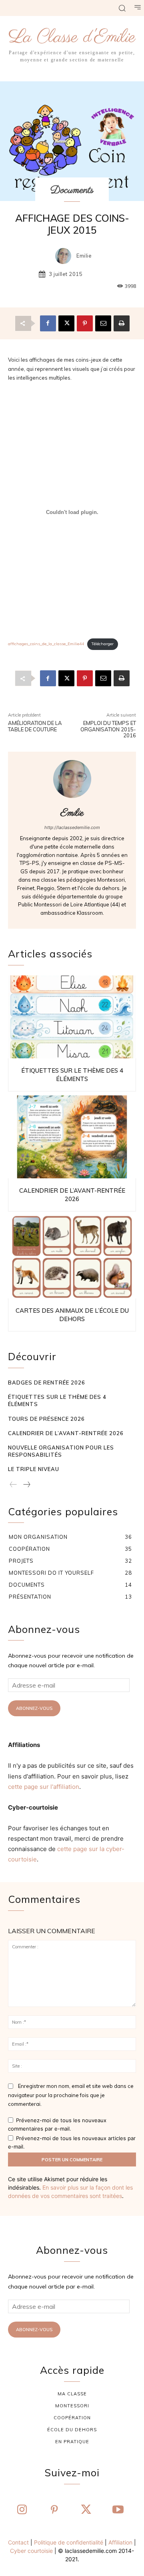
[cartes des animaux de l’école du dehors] (72, 1257)
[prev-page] (13, 1485)
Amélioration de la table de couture (35, 726)
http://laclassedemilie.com (72, 827)
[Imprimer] (122, 323)
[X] (66, 323)
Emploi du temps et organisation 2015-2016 (108, 729)
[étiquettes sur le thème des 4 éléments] (72, 1017)
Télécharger (102, 644)
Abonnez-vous (34, 1708)
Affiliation (120, 2542)
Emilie (84, 256)
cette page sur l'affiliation (44, 1787)
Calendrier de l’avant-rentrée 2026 (66, 1433)
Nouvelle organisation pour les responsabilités (61, 1451)
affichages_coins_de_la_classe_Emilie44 (46, 644)
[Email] (103, 323)
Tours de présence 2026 (46, 1419)
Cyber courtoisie (31, 2551)
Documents (72, 190)
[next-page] (26, 1485)
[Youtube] (118, 2510)
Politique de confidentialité (69, 2542)
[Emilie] (65, 256)
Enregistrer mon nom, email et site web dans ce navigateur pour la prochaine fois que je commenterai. (71, 2095)
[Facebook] (48, 323)
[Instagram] (22, 2510)
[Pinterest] (85, 323)
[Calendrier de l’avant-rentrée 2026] (72, 1137)
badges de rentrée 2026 (47, 1383)
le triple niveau (34, 1469)
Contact (18, 2542)
